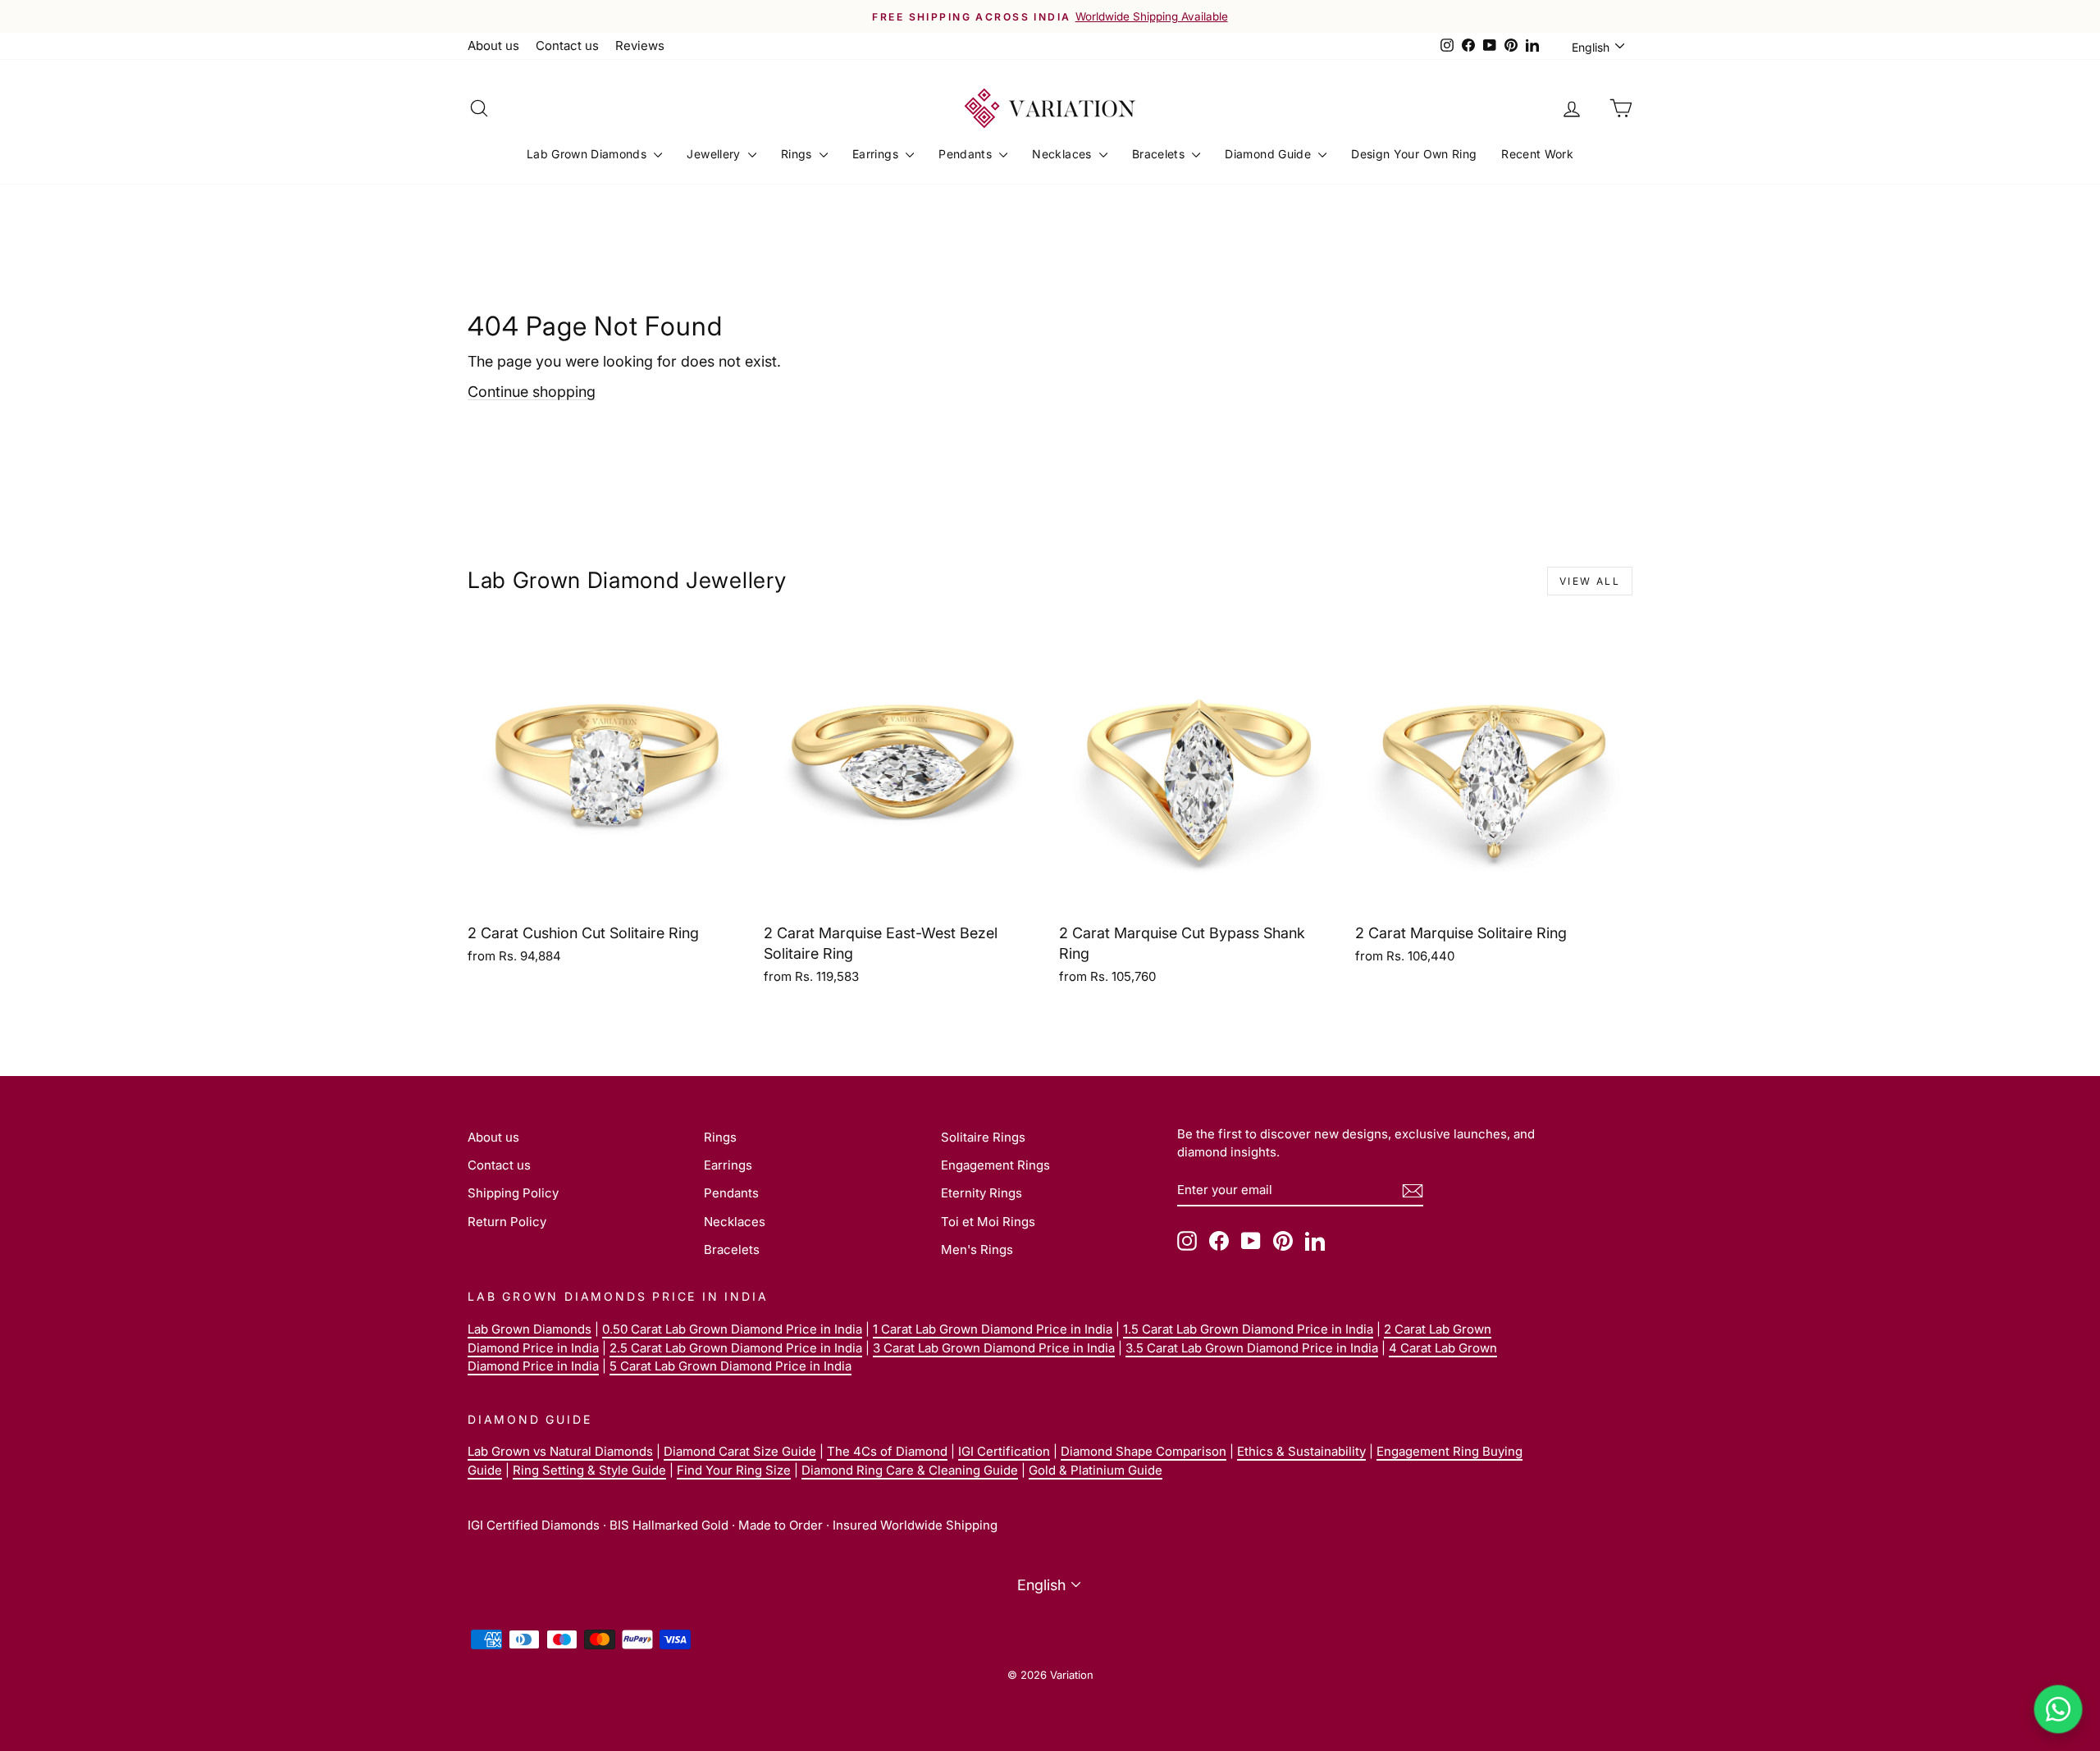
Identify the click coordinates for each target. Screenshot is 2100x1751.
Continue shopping (532, 392)
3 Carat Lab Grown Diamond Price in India (994, 1348)
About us (493, 46)
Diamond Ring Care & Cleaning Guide (910, 1470)
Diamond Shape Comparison (1144, 1451)
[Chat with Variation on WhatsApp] (2058, 1709)
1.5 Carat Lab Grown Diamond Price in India (1248, 1329)
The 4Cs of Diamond (887, 1451)
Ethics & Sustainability (1301, 1451)
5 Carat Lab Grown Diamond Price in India (730, 1366)
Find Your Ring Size (734, 1470)
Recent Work (1537, 154)
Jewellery (715, 154)
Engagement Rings (995, 1165)
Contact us (567, 46)
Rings (798, 154)
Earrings (877, 154)
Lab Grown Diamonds (589, 154)
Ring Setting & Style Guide (589, 1470)
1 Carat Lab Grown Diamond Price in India (993, 1329)
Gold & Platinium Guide (1096, 1470)
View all (1590, 581)
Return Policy (507, 1222)
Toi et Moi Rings (988, 1222)
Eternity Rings (982, 1193)
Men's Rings (977, 1249)
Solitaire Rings (983, 1137)
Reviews (640, 46)
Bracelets (1160, 154)
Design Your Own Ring (1414, 154)
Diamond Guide (1269, 154)
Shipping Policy (513, 1193)
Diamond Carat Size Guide (740, 1451)
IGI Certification (1004, 1451)
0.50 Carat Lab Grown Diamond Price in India (732, 1329)
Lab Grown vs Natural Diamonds (560, 1451)
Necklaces (1064, 154)
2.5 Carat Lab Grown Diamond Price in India (736, 1348)
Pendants (967, 154)
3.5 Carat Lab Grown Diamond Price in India (1252, 1348)
